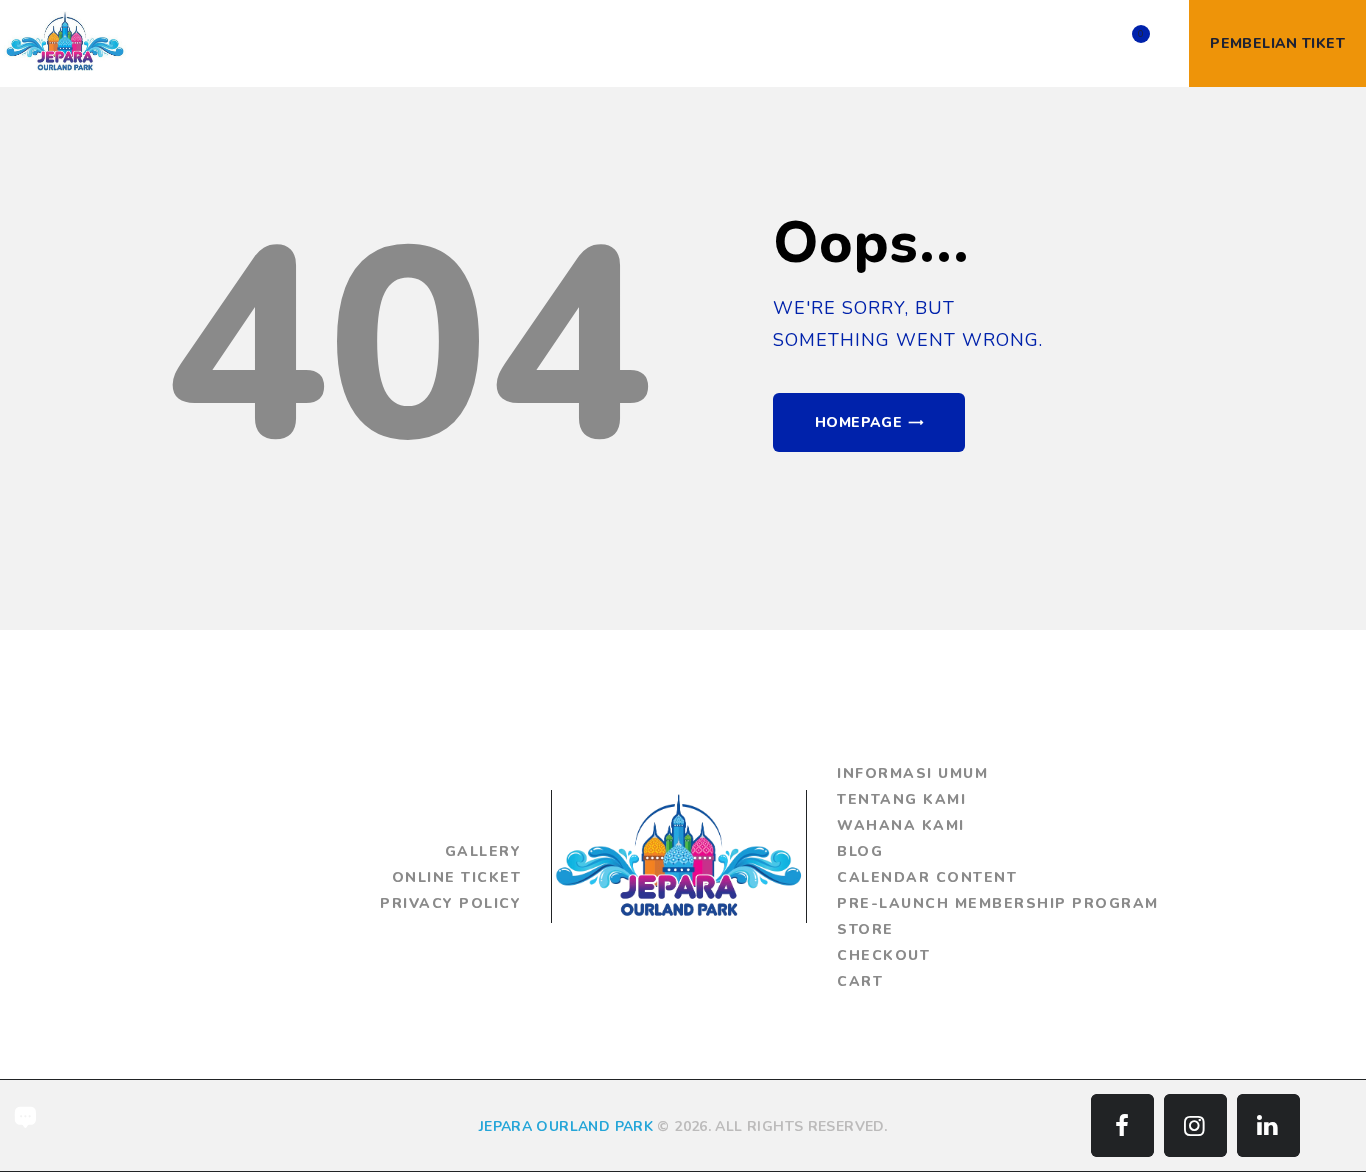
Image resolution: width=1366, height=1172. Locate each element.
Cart (860, 981)
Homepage (858, 422)
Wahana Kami (901, 825)
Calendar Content (927, 877)
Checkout (883, 955)
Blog (860, 851)
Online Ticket (457, 877)
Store (865, 929)
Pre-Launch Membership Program (998, 903)
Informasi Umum (912, 773)
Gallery (483, 851)
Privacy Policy (450, 903)
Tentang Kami (901, 799)
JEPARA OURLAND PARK (566, 1126)
